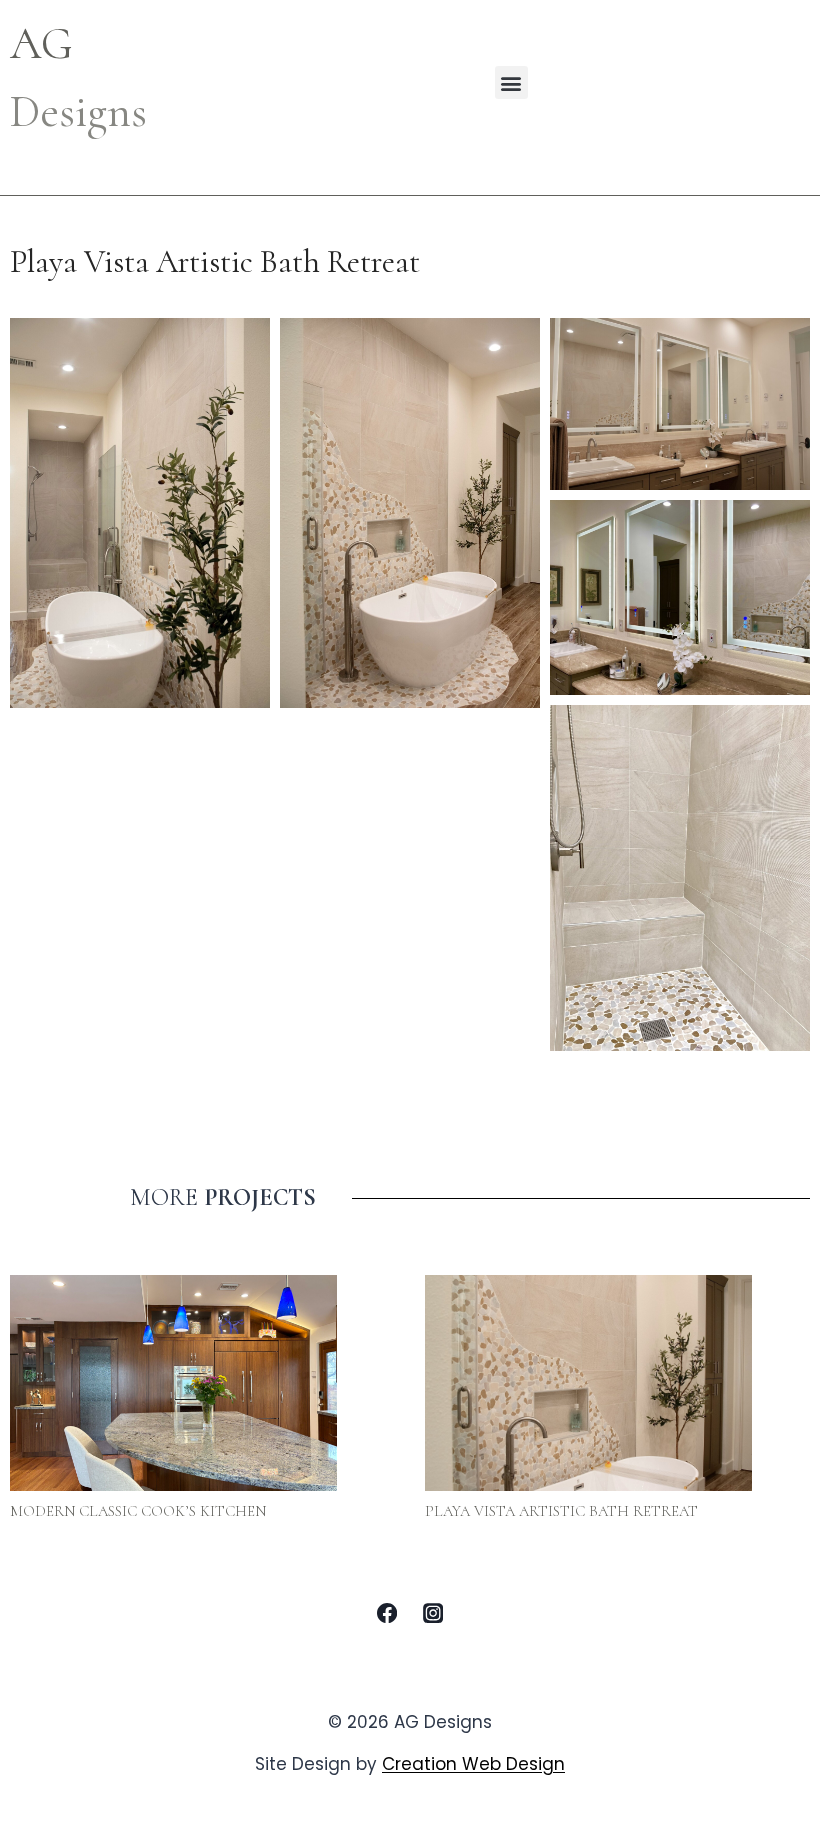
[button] (511, 82)
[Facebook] (387, 1613)
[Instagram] (433, 1613)
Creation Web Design (473, 1764)
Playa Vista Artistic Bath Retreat (561, 1511)
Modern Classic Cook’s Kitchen (138, 1511)
